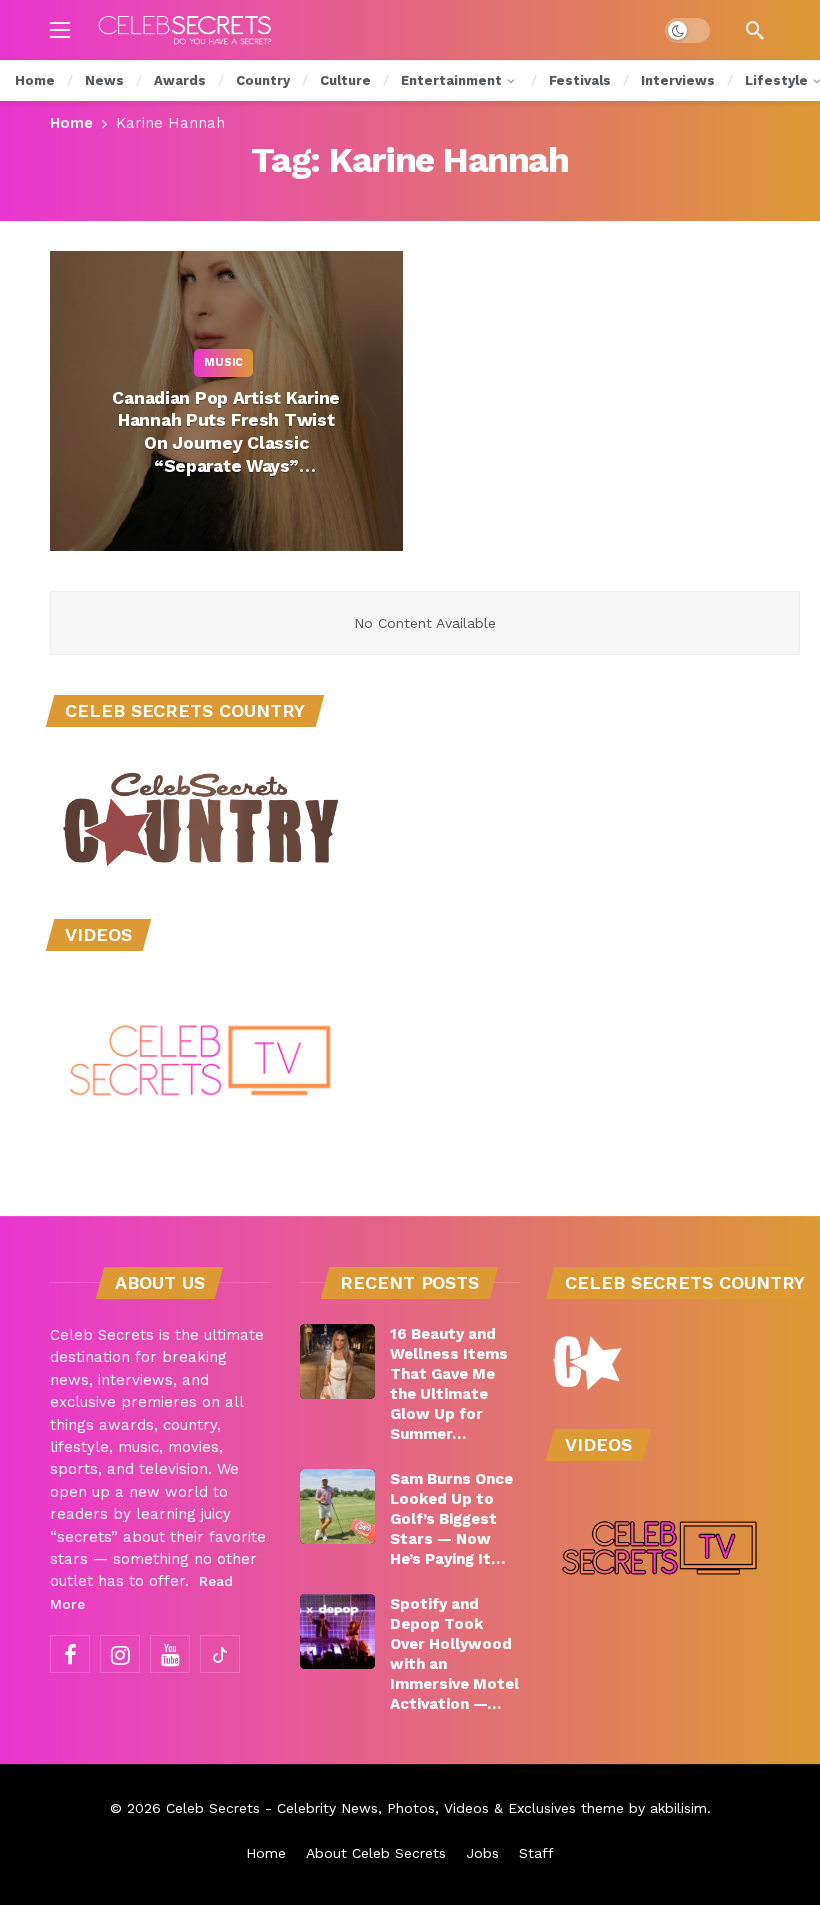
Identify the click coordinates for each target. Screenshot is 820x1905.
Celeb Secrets (213, 1808)
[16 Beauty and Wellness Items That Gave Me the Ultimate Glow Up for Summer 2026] (337, 1361)
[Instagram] (120, 1654)
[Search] (755, 30)
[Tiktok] (220, 1654)
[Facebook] (70, 1654)
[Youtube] (170, 1654)
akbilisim (678, 1808)
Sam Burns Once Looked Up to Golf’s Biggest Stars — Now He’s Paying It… (451, 1519)
